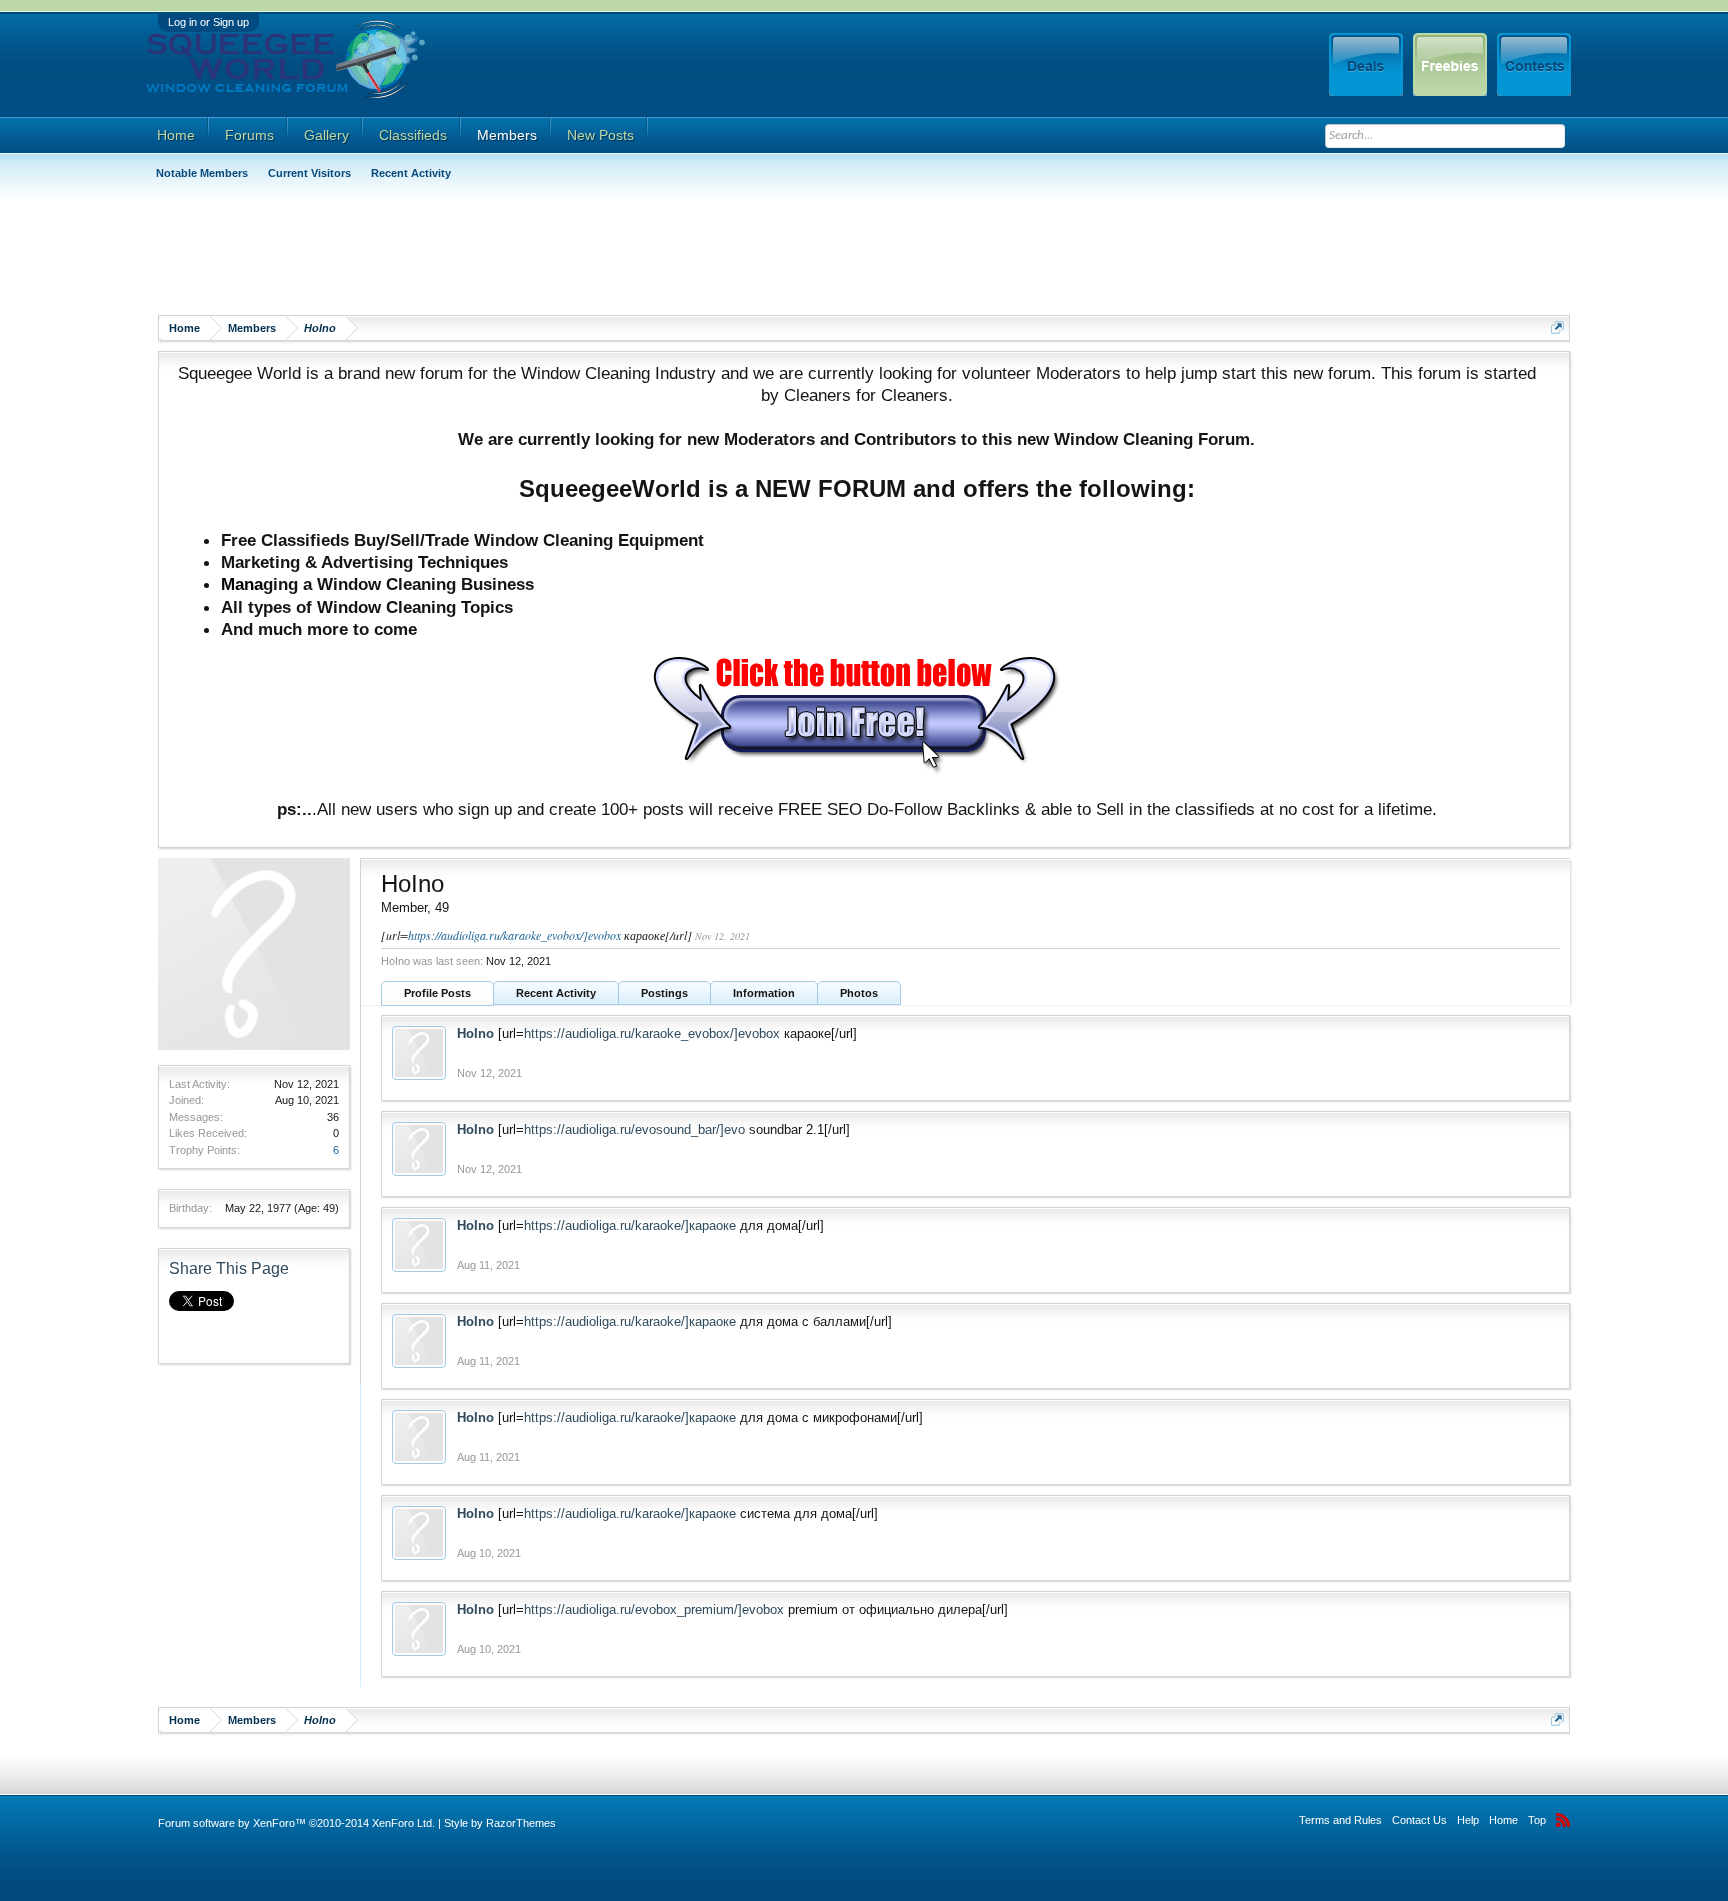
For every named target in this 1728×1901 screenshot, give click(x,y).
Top (1537, 1820)
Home (176, 135)
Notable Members (202, 173)
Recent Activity (556, 993)
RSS (1563, 1820)
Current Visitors (309, 173)
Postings (664, 993)
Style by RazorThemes (500, 1823)
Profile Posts (437, 993)
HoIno (475, 1033)
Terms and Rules (1340, 1820)
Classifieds (413, 135)
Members (507, 135)
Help (1468, 1820)
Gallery (326, 135)
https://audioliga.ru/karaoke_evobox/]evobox (514, 935)
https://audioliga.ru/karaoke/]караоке (630, 1225)
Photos (859, 993)
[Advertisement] (522, 255)
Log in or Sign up (208, 22)
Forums (249, 135)
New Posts (600, 135)
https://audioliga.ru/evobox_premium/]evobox (654, 1609)
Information (764, 993)
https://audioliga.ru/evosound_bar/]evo (634, 1129)
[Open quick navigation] (1557, 327)
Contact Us (1419, 1820)
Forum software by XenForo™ (296, 1823)
